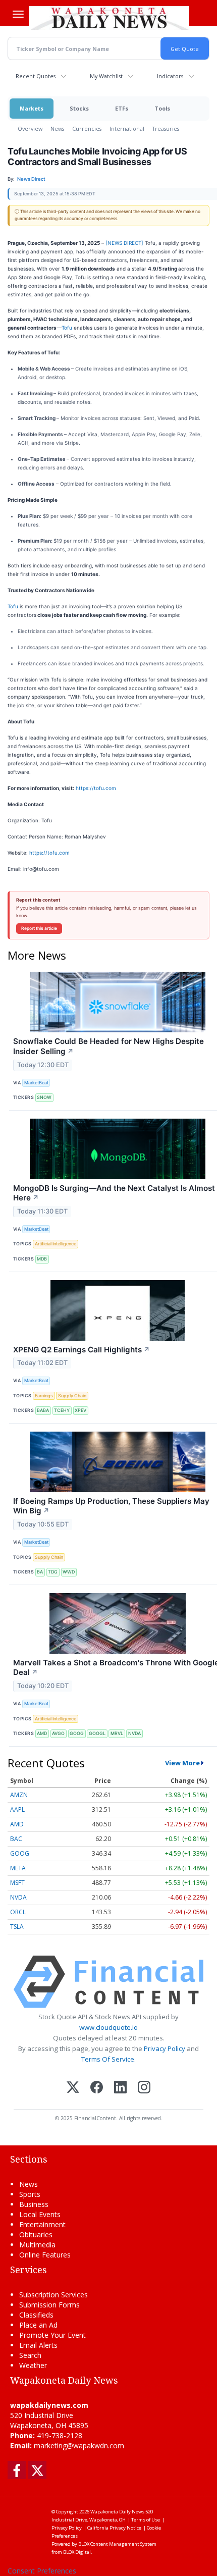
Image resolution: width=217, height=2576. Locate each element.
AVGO (58, 1733)
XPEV (80, 1410)
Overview (30, 128)
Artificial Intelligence (56, 1244)
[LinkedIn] (120, 2088)
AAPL (17, 1809)
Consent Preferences (42, 2571)
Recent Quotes (36, 76)
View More (182, 1763)
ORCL (18, 1912)
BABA (43, 1410)
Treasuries (166, 128)
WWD (69, 1572)
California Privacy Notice (114, 2528)
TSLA (17, 1927)
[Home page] (109, 18)
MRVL (117, 1733)
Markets (32, 108)
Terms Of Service (108, 2059)
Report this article (39, 928)
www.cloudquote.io (108, 2027)
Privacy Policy (165, 2048)
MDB (42, 1259)
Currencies (87, 128)
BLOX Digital (77, 2552)
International (127, 128)
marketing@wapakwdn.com (79, 2446)
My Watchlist (106, 76)
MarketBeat (36, 1083)
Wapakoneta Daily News (117, 2512)
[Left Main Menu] (18, 14)
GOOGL (97, 1733)
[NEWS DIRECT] (125, 243)
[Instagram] (144, 2088)
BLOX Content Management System (117, 2544)
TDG (53, 1572)
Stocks (79, 108)
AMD (42, 1733)
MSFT (17, 1883)
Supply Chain (72, 1396)
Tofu (67, 328)
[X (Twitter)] (73, 2088)
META (18, 1868)
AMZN (19, 1795)
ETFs (122, 108)
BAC (16, 1839)
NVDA (134, 1733)
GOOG (77, 1733)
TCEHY (62, 1410)
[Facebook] (97, 2088)
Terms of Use (146, 2520)
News (57, 128)
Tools (162, 108)
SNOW (44, 1097)
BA (40, 1572)
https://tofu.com (95, 788)
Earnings (44, 1396)
